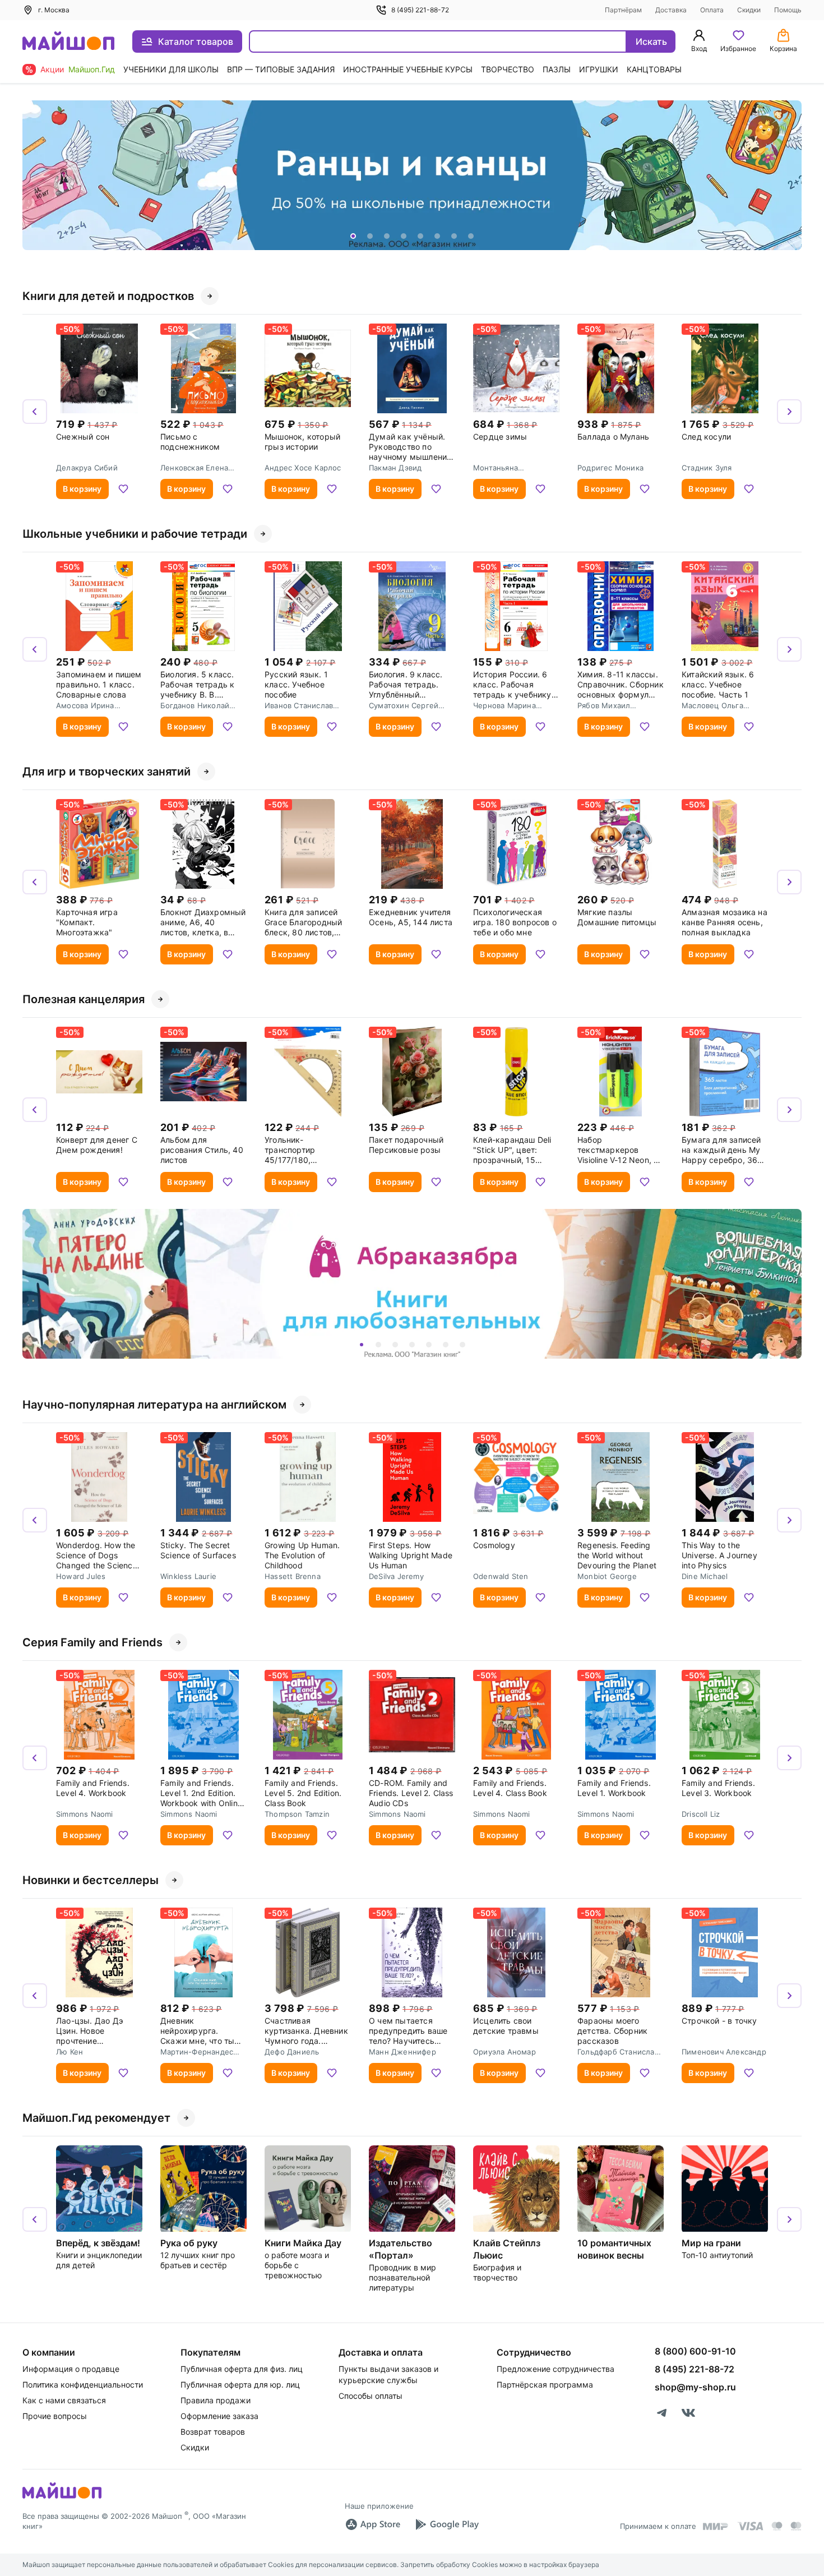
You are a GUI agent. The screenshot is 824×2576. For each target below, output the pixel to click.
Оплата (712, 10)
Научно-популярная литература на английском (154, 1405)
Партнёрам (623, 10)
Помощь (788, 10)
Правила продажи (216, 2400)
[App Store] (373, 2524)
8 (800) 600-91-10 (695, 2351)
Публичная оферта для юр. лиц (240, 2385)
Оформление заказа (219, 2416)
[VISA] (750, 2526)
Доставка (671, 10)
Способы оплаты (371, 2396)
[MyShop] (62, 2497)
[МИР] (716, 2526)
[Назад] (35, 176)
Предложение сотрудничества (555, 2369)
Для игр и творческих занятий (107, 772)
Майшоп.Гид (92, 69)
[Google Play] (447, 2524)
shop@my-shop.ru (695, 2387)
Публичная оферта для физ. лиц (242, 2369)
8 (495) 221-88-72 (420, 10)
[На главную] (68, 42)
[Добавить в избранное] (123, 489)
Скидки (749, 10)
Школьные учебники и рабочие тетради (135, 534)
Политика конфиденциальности (83, 2385)
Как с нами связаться (64, 2400)
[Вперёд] (789, 176)
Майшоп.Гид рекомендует (96, 2118)
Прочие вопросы (55, 2416)
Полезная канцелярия (84, 999)
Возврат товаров (213, 2432)
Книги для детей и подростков (108, 296)
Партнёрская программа (545, 2385)
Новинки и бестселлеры (91, 1880)
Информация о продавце (71, 2369)
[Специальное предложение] (412, 175)
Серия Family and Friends (92, 1642)
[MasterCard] (777, 2526)
